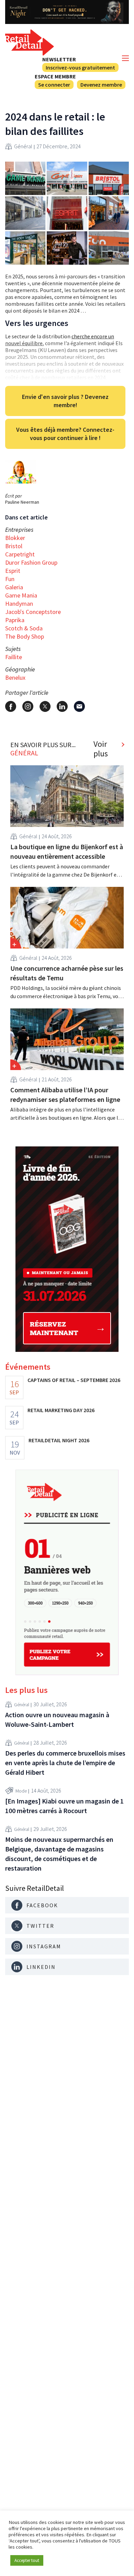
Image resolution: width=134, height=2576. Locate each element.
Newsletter (59, 59)
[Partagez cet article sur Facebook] (11, 706)
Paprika (15, 620)
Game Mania (21, 595)
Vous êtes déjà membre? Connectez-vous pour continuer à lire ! (65, 434)
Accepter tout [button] (27, 2560)
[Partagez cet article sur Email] (79, 706)
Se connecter (54, 85)
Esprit (13, 571)
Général (23, 146)
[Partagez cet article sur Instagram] (28, 706)
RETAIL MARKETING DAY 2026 (61, 1410)
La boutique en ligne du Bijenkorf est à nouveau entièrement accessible (67, 851)
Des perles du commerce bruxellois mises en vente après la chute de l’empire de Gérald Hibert (65, 1763)
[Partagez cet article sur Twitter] (45, 706)
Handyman (19, 604)
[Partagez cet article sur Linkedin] (62, 706)
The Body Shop (25, 636)
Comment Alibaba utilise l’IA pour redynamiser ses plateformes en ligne (65, 1095)
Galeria (14, 587)
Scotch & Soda (24, 628)
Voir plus (101, 749)
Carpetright (20, 554)
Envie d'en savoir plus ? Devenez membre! (65, 401)
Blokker (15, 538)
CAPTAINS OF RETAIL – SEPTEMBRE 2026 (74, 1380)
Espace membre (55, 76)
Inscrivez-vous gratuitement (80, 67)
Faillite (14, 657)
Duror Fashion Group (31, 562)
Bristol (14, 546)
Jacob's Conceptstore (33, 612)
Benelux (15, 677)
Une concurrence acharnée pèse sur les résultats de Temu (67, 973)
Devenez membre (101, 85)
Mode (21, 1791)
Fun (10, 579)
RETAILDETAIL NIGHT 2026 (59, 1440)
